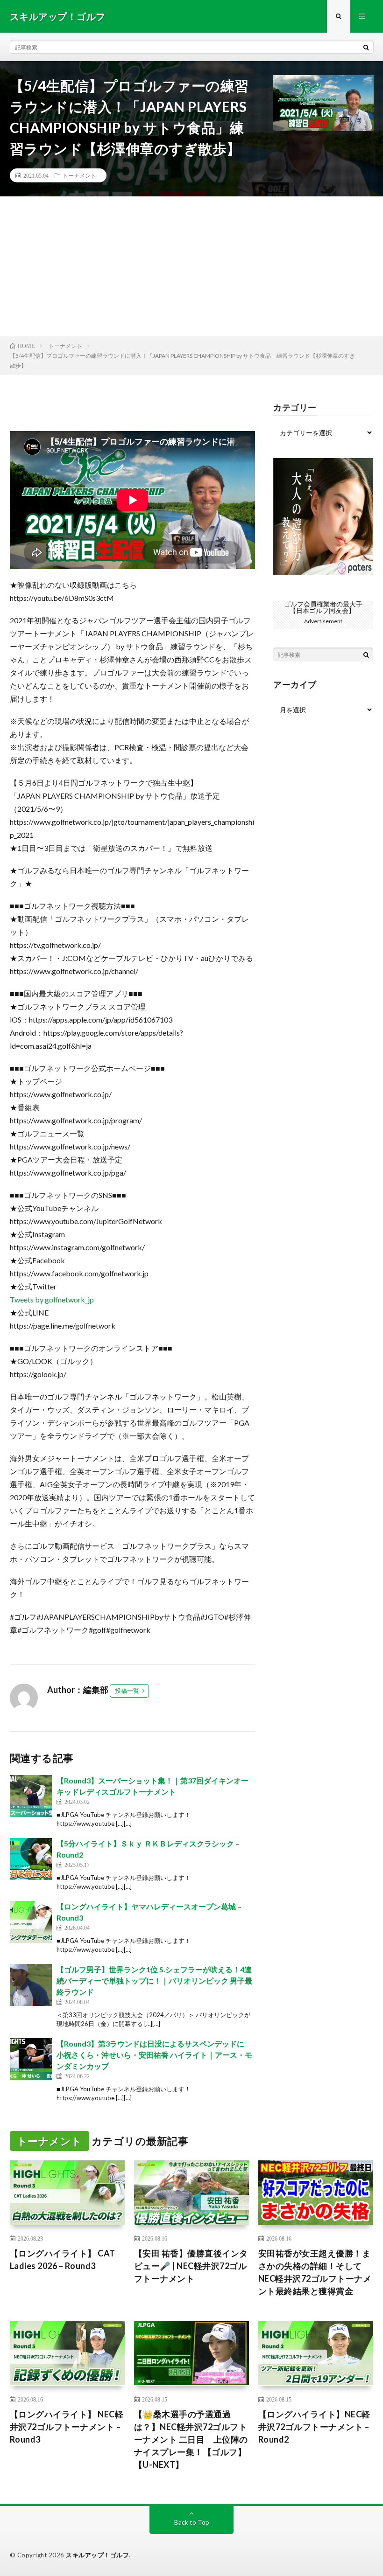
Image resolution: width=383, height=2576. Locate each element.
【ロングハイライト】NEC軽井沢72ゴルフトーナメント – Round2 (314, 2427)
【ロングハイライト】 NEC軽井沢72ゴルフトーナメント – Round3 (67, 2427)
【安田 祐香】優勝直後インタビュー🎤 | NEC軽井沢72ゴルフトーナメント (191, 2266)
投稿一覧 (127, 1691)
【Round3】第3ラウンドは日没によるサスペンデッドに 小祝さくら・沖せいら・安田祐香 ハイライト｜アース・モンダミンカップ (154, 2055)
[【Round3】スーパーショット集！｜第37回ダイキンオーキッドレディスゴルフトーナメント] (31, 1796)
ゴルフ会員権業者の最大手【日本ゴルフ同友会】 (323, 607)
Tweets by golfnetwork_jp (52, 1299)
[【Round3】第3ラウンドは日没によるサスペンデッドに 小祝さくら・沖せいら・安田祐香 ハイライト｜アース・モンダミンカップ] (31, 2059)
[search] (366, 47)
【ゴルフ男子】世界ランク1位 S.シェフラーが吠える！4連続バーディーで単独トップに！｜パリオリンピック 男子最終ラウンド (154, 1981)
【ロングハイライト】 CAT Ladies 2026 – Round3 (63, 2259)
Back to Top (192, 2522)
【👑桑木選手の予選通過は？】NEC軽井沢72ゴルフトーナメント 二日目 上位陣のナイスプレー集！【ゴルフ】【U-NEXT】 (191, 2439)
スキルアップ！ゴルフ (97, 2555)
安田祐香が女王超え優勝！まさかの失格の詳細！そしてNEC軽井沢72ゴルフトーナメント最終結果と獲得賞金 (315, 2272)
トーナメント (79, 175)
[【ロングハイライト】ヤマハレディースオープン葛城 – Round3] (31, 1922)
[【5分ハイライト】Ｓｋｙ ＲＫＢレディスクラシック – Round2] (31, 1859)
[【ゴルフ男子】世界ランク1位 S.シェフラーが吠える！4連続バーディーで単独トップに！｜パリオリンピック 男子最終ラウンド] (31, 1985)
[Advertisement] (191, 266)
